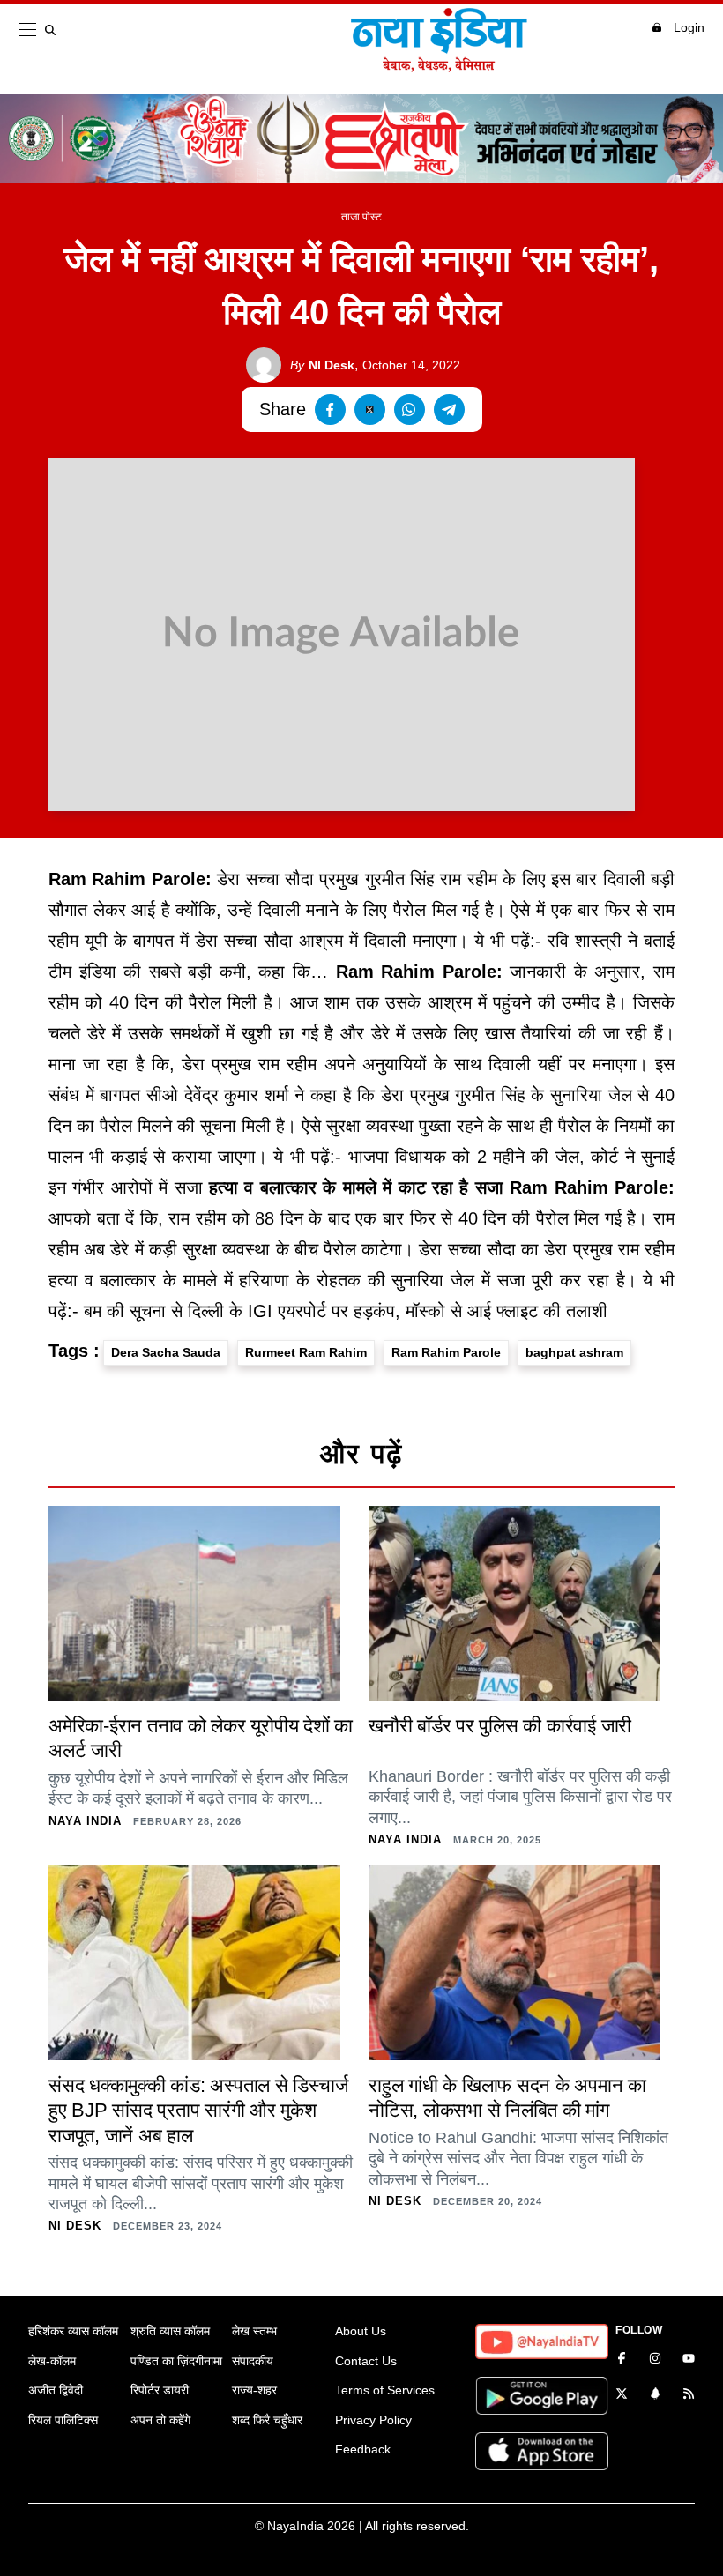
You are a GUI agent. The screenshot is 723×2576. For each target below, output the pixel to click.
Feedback (363, 2449)
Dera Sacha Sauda (166, 1352)
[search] (54, 30)
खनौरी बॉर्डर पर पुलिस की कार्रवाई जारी (500, 1726)
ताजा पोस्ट (361, 217)
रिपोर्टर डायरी (160, 2390)
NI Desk (322, 365)
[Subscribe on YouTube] (689, 2360)
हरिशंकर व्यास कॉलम (73, 2331)
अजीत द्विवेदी (56, 2390)
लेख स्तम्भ (254, 2331)
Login (689, 27)
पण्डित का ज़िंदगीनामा (176, 2361)
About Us (361, 2331)
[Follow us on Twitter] (622, 2395)
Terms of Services (385, 2390)
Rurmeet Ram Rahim (306, 1352)
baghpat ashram (574, 1352)
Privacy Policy (373, 2420)
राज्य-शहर (254, 2390)
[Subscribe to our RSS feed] (689, 2395)
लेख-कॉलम (52, 2361)
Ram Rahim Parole (446, 1352)
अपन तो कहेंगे (160, 2420)
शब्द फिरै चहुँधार (267, 2420)
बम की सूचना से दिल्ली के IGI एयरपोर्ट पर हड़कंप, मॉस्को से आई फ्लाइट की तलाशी (346, 1311)
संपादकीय (253, 2361)
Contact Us (366, 2361)
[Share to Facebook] (330, 409)
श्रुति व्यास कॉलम (170, 2331)
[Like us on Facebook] (622, 2360)
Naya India (85, 1821)
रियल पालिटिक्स (63, 2420)
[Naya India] (439, 67)
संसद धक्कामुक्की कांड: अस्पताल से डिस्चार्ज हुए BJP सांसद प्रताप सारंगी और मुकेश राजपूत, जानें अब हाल (198, 2111)
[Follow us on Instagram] (655, 2360)
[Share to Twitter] (370, 409)
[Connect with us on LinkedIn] (655, 2395)
